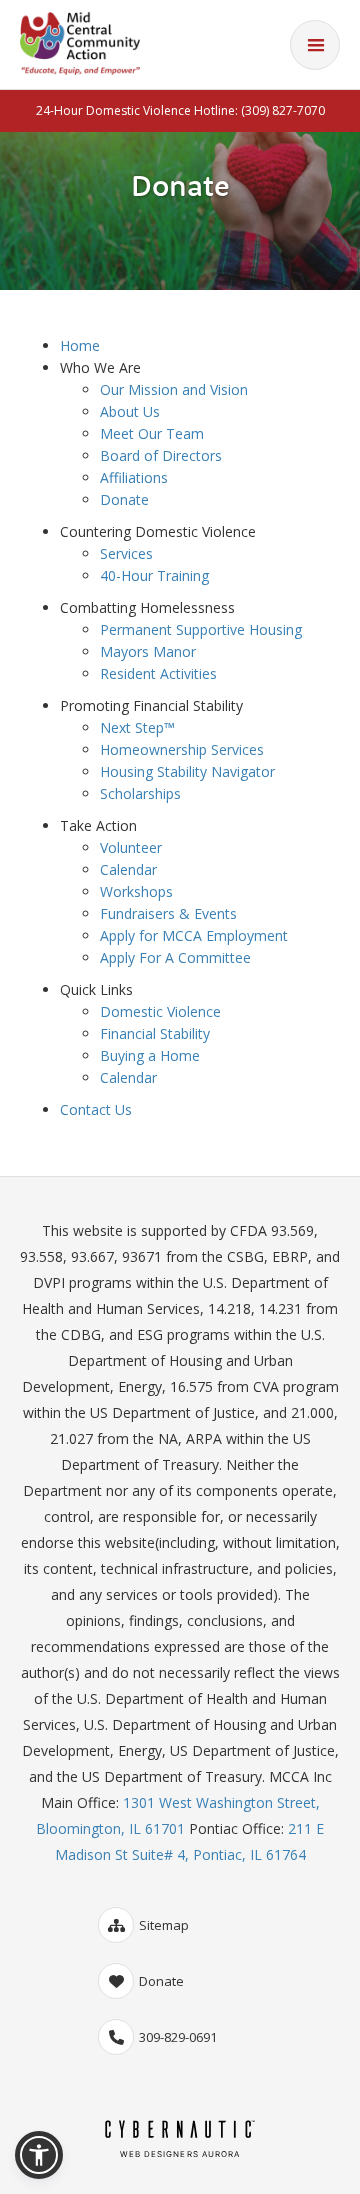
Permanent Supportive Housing (201, 629)
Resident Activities (158, 673)
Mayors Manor (148, 651)
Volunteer (131, 847)
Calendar (128, 869)
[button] (39, 2155)
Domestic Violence (160, 1011)
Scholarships (140, 793)
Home (80, 345)
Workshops (136, 891)
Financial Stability (155, 1033)
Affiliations (134, 477)
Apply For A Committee (175, 957)
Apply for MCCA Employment (194, 935)
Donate (124, 499)
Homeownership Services (182, 749)
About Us (130, 411)
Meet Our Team (152, 433)
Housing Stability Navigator (187, 771)
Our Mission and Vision (174, 389)
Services (126, 553)
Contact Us (96, 1109)
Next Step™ (137, 727)
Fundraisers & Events (168, 913)
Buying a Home (150, 1055)
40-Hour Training (154, 575)
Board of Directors (161, 455)
